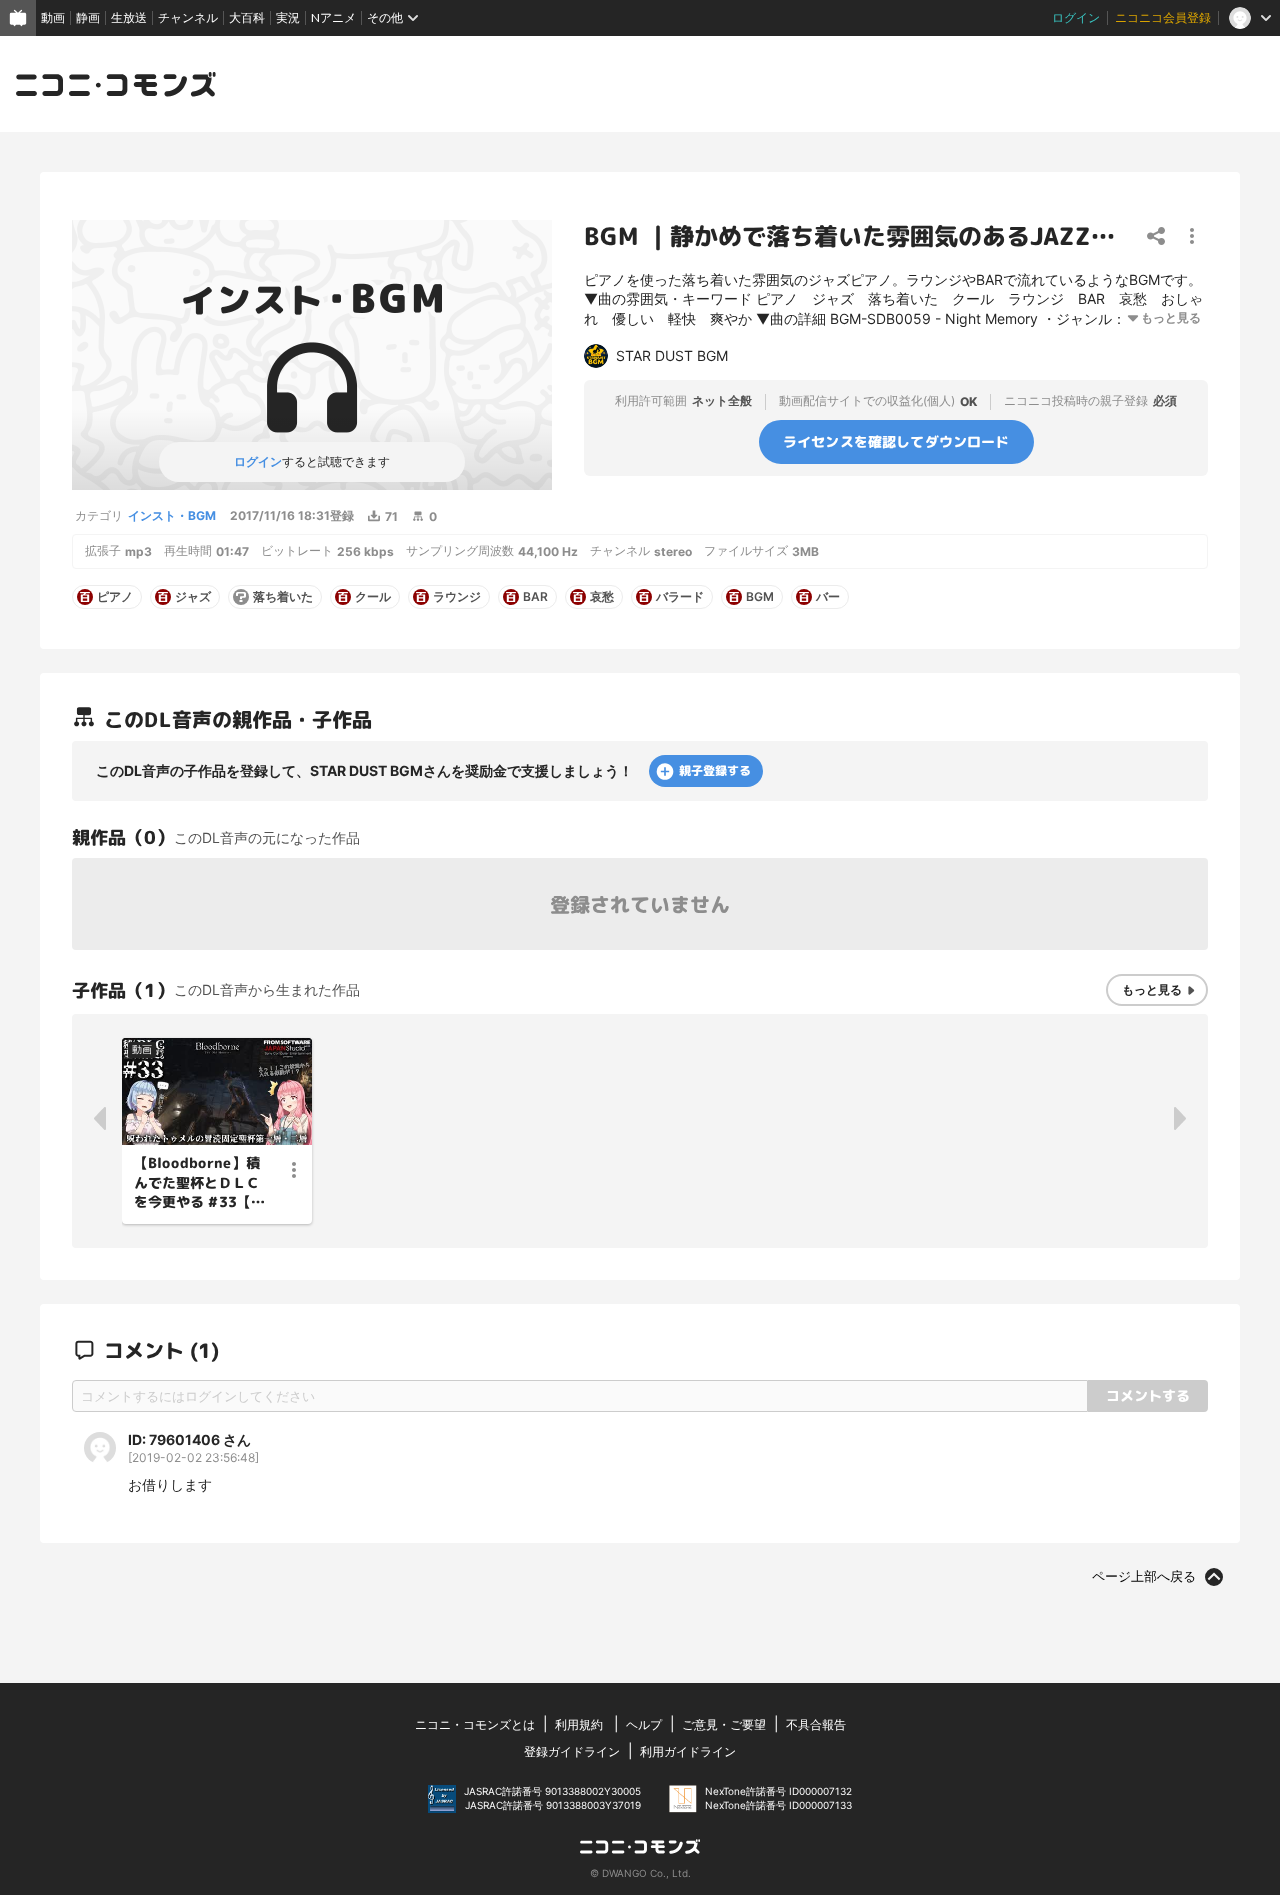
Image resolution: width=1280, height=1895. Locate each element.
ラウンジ (457, 597)
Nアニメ (333, 17)
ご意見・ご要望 (724, 1724)
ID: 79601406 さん (189, 1439)
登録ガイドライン (572, 1751)
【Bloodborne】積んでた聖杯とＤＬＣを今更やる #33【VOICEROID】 (197, 1183)
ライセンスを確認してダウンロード (896, 440)
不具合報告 (816, 1724)
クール (373, 597)
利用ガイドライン (688, 1751)
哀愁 (602, 597)
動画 (53, 17)
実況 (288, 17)
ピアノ (115, 597)
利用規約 (579, 1724)
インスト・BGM (172, 515)
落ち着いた (283, 597)
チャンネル (188, 17)
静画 (88, 17)
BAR (535, 597)
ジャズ (193, 597)
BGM (760, 597)
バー (828, 597)
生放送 (129, 17)
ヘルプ (644, 1724)
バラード (680, 597)
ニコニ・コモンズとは (475, 1724)
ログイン (1076, 17)
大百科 (247, 17)
